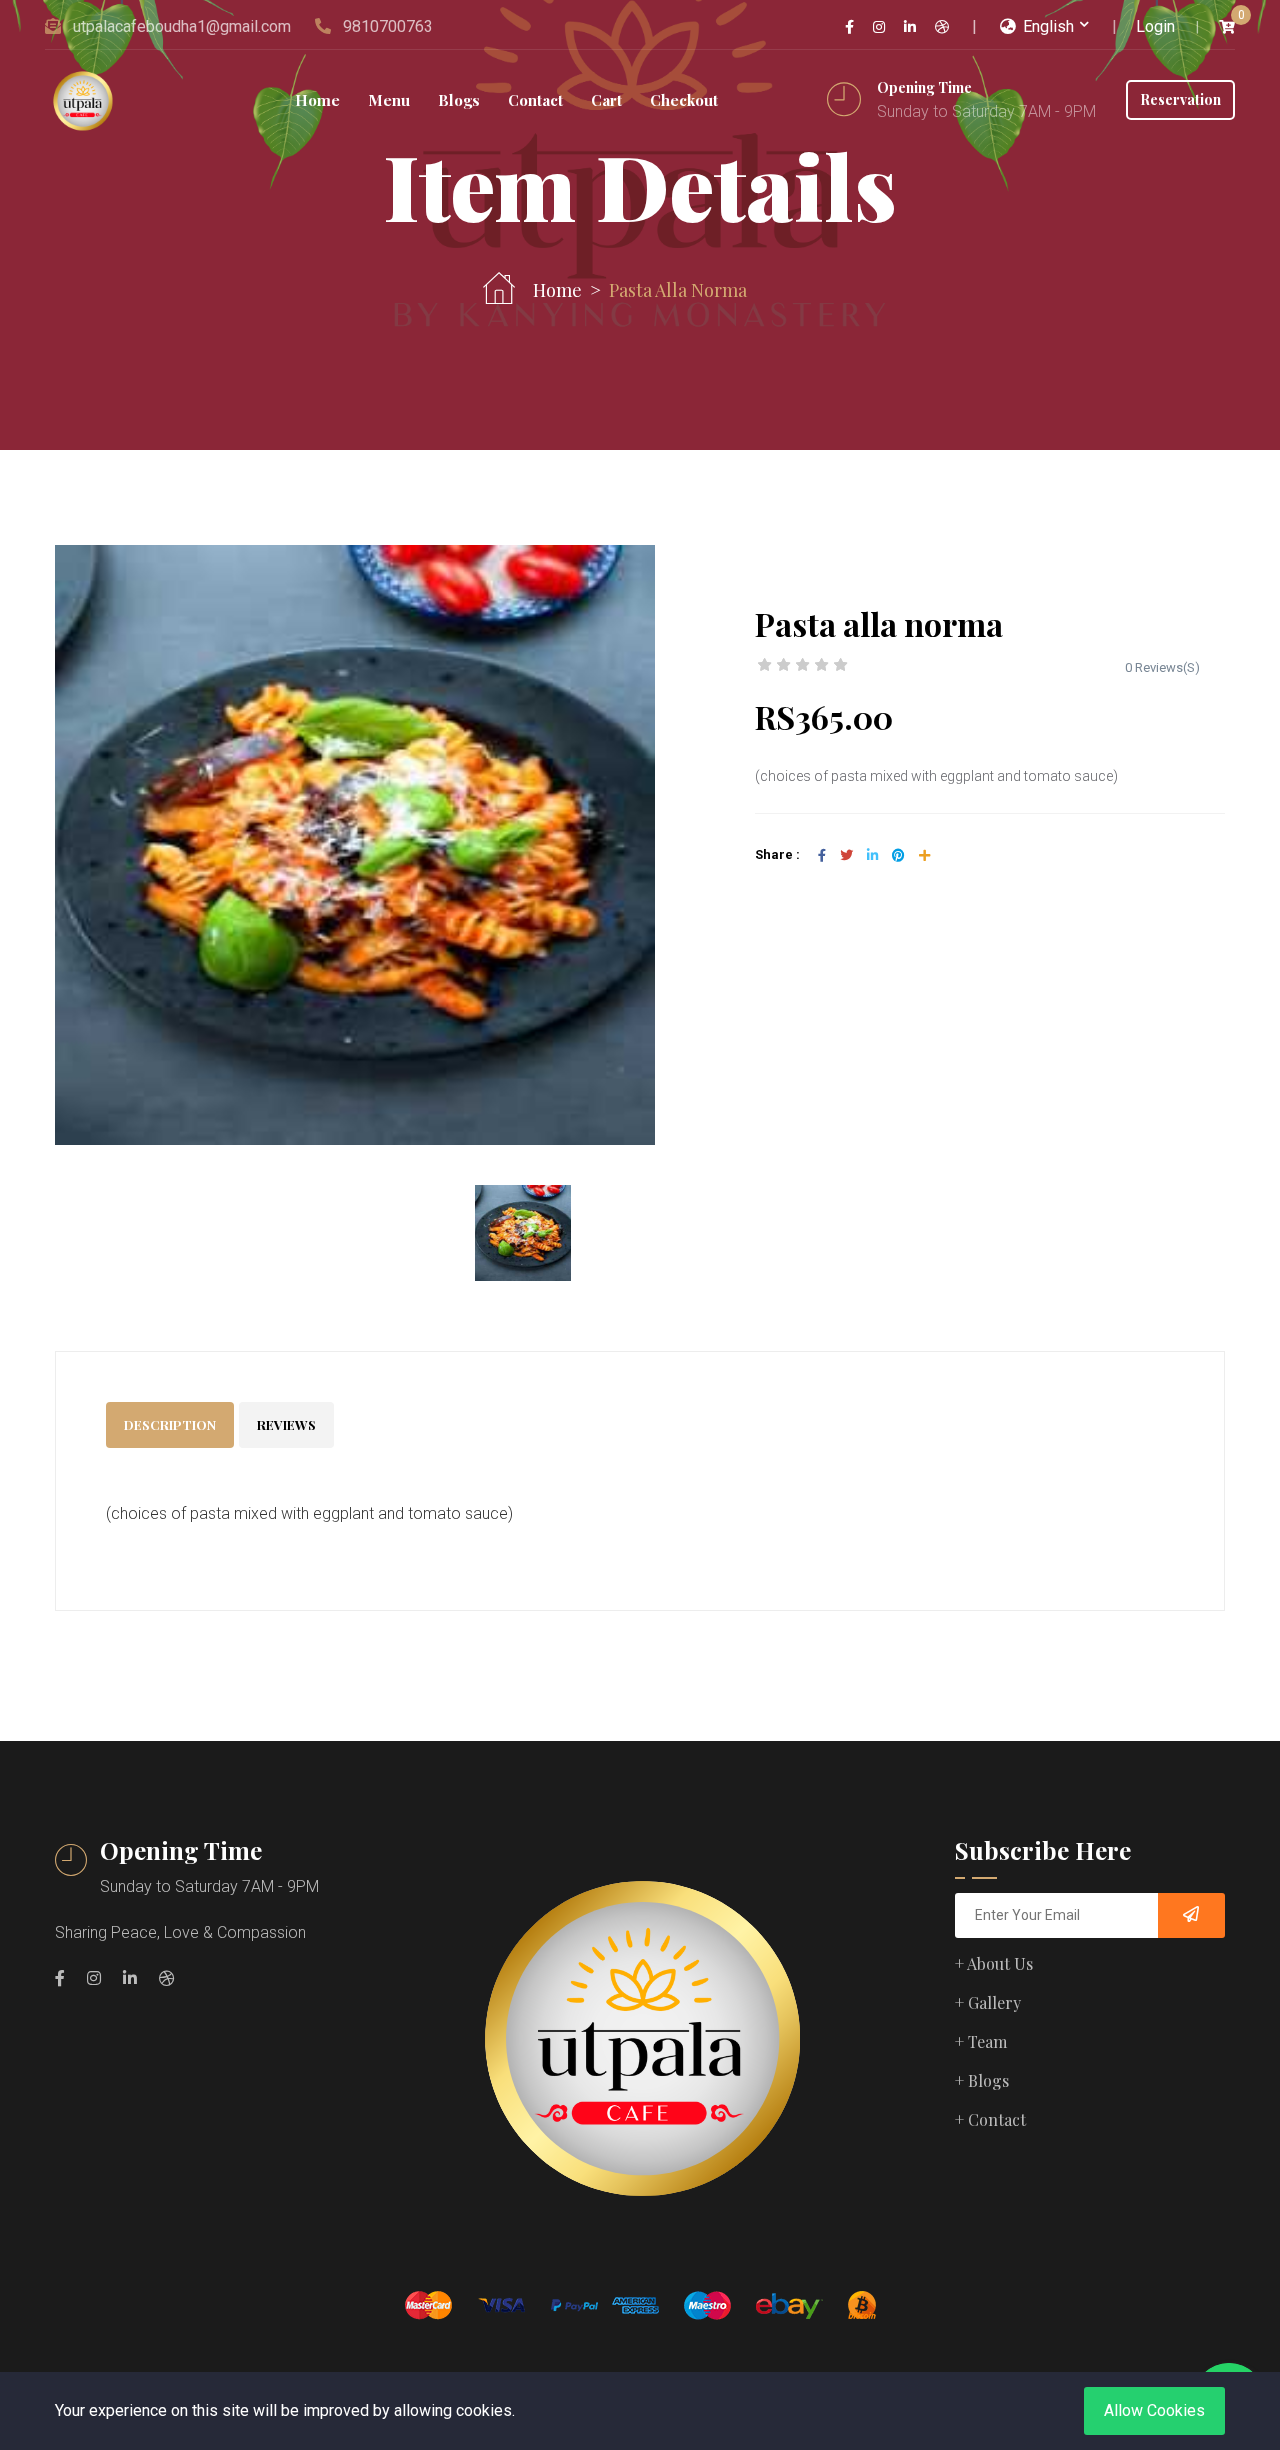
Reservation (1180, 99)
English (1046, 26)
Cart (606, 100)
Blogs (459, 100)
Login (1155, 26)
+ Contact (990, 2119)
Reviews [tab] (286, 1424)
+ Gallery (988, 2002)
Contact (535, 100)
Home (317, 100)
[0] (1227, 27)
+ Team (981, 2041)
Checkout (684, 100)
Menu (389, 100)
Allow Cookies (1154, 2410)
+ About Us (994, 1963)
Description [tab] (170, 1424)
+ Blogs (982, 2080)
